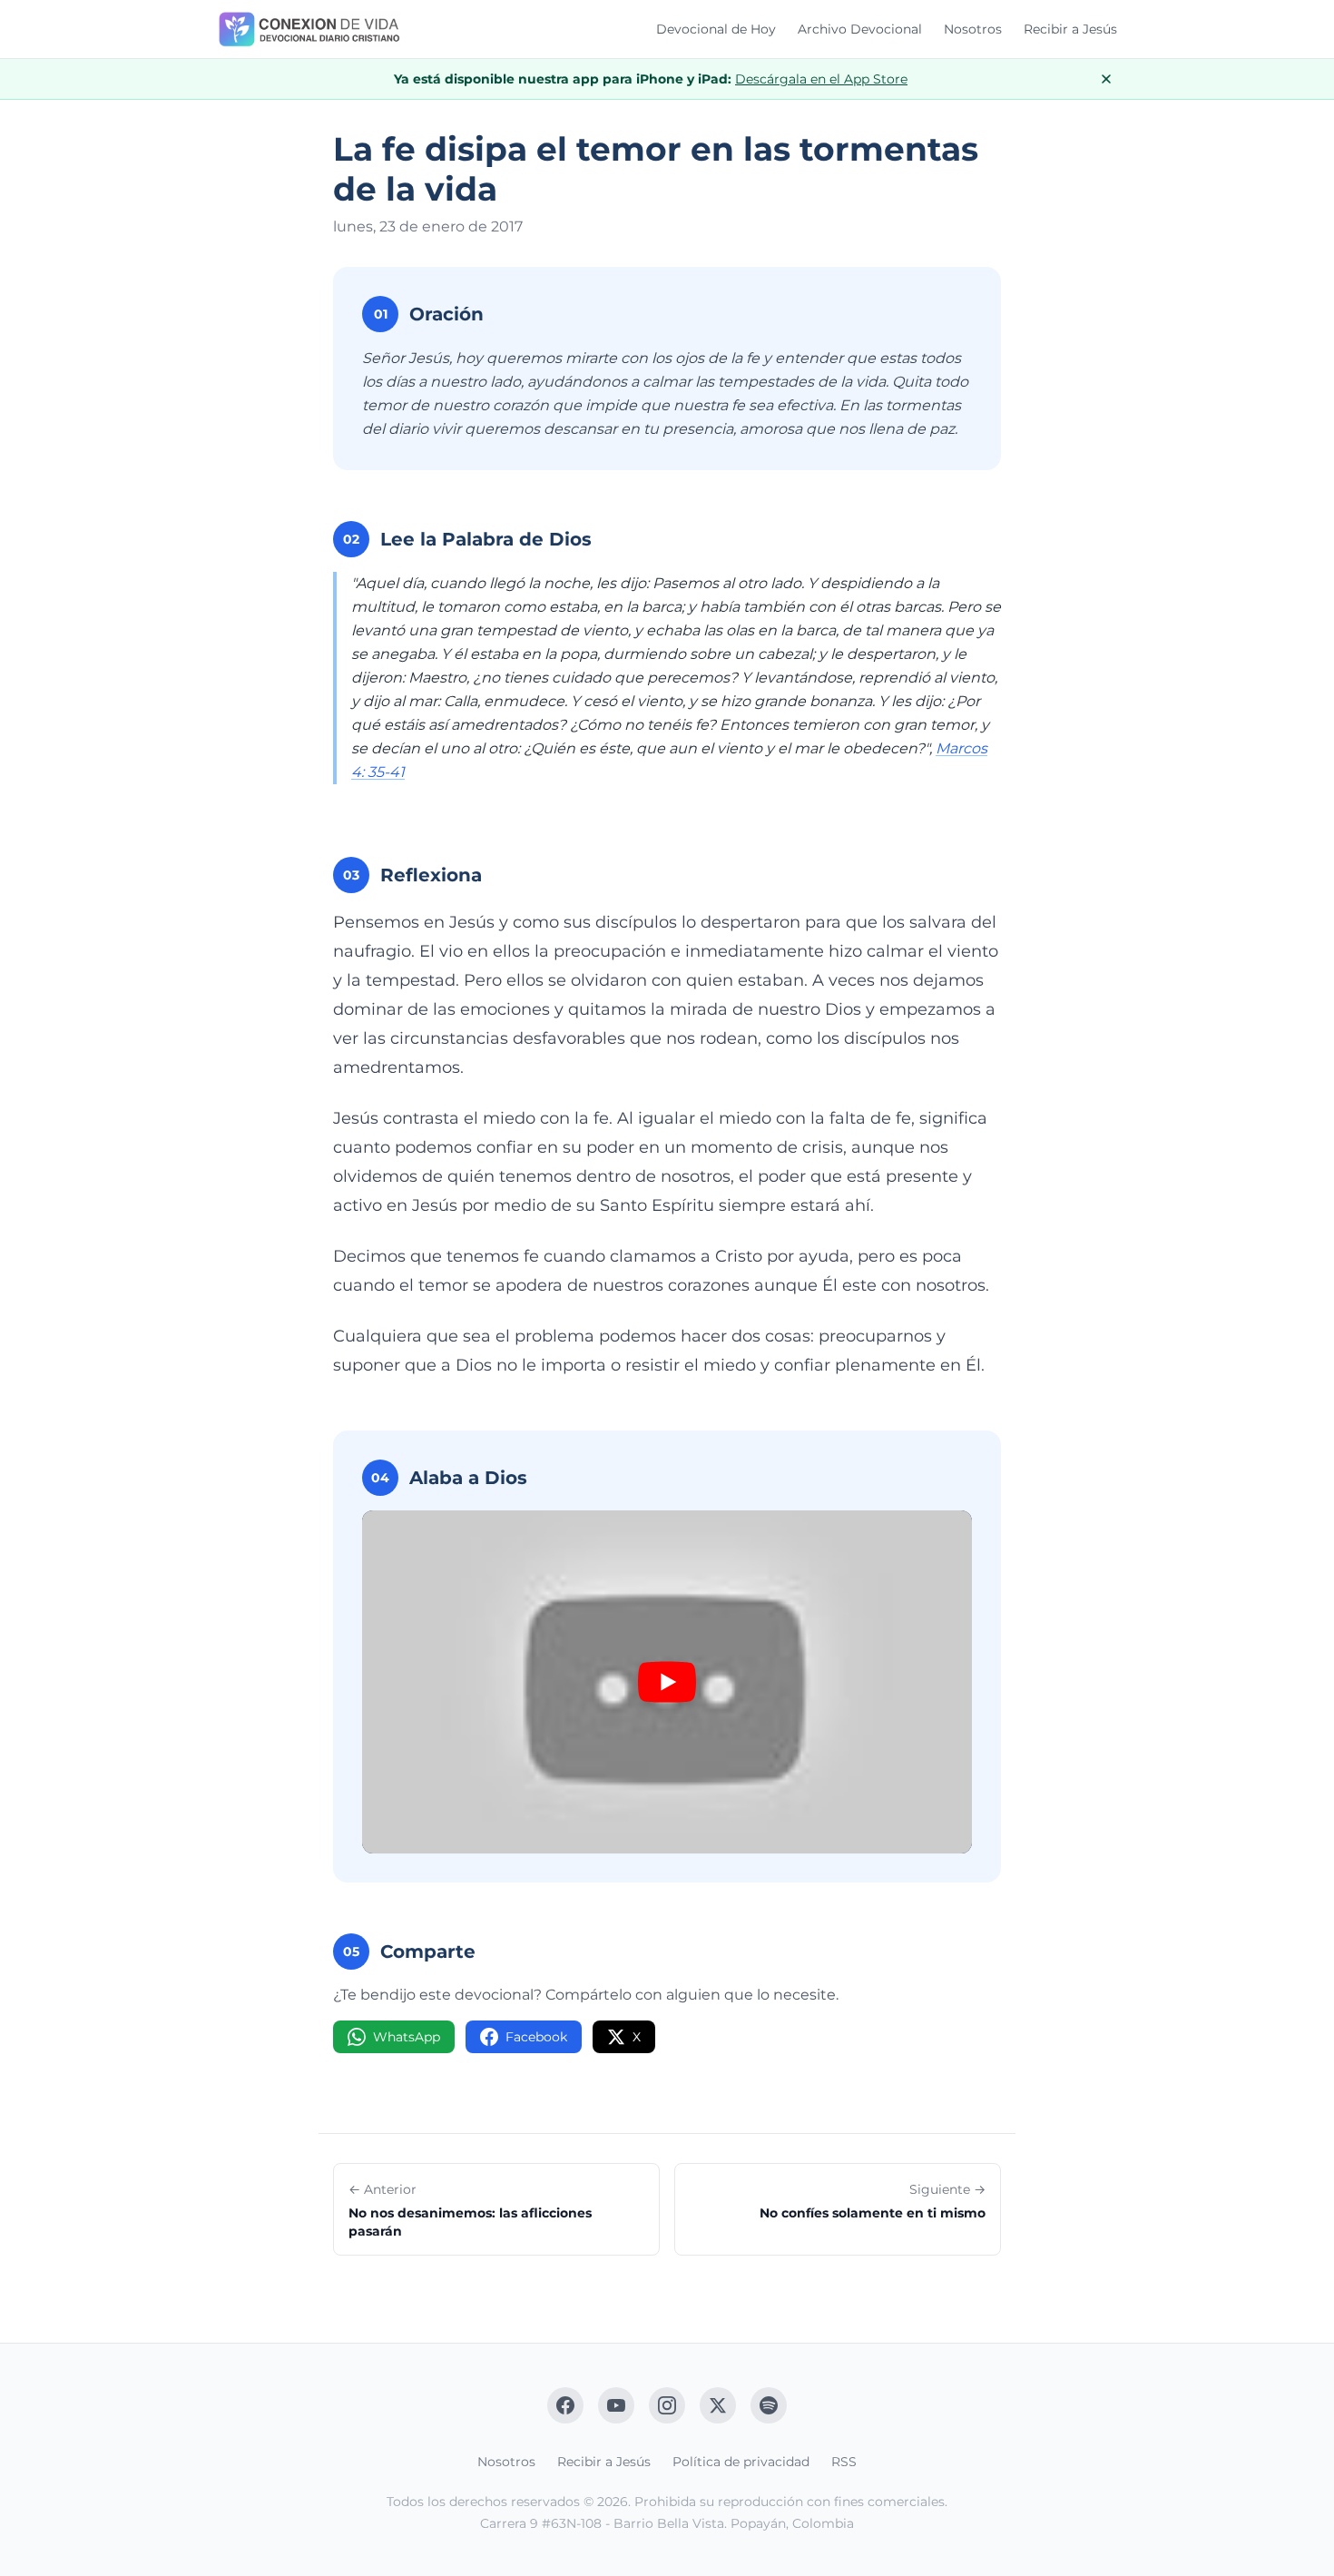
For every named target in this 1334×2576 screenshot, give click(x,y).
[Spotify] (769, 2405)
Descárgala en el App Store (821, 79)
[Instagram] (667, 2405)
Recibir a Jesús (1070, 29)
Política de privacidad (741, 2462)
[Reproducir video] (667, 1682)
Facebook (536, 2037)
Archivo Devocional (860, 29)
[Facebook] (565, 2405)
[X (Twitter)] (718, 2405)
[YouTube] (616, 2405)
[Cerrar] (1106, 79)
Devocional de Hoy (716, 29)
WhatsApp (407, 2037)
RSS (844, 2462)
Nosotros (973, 29)
